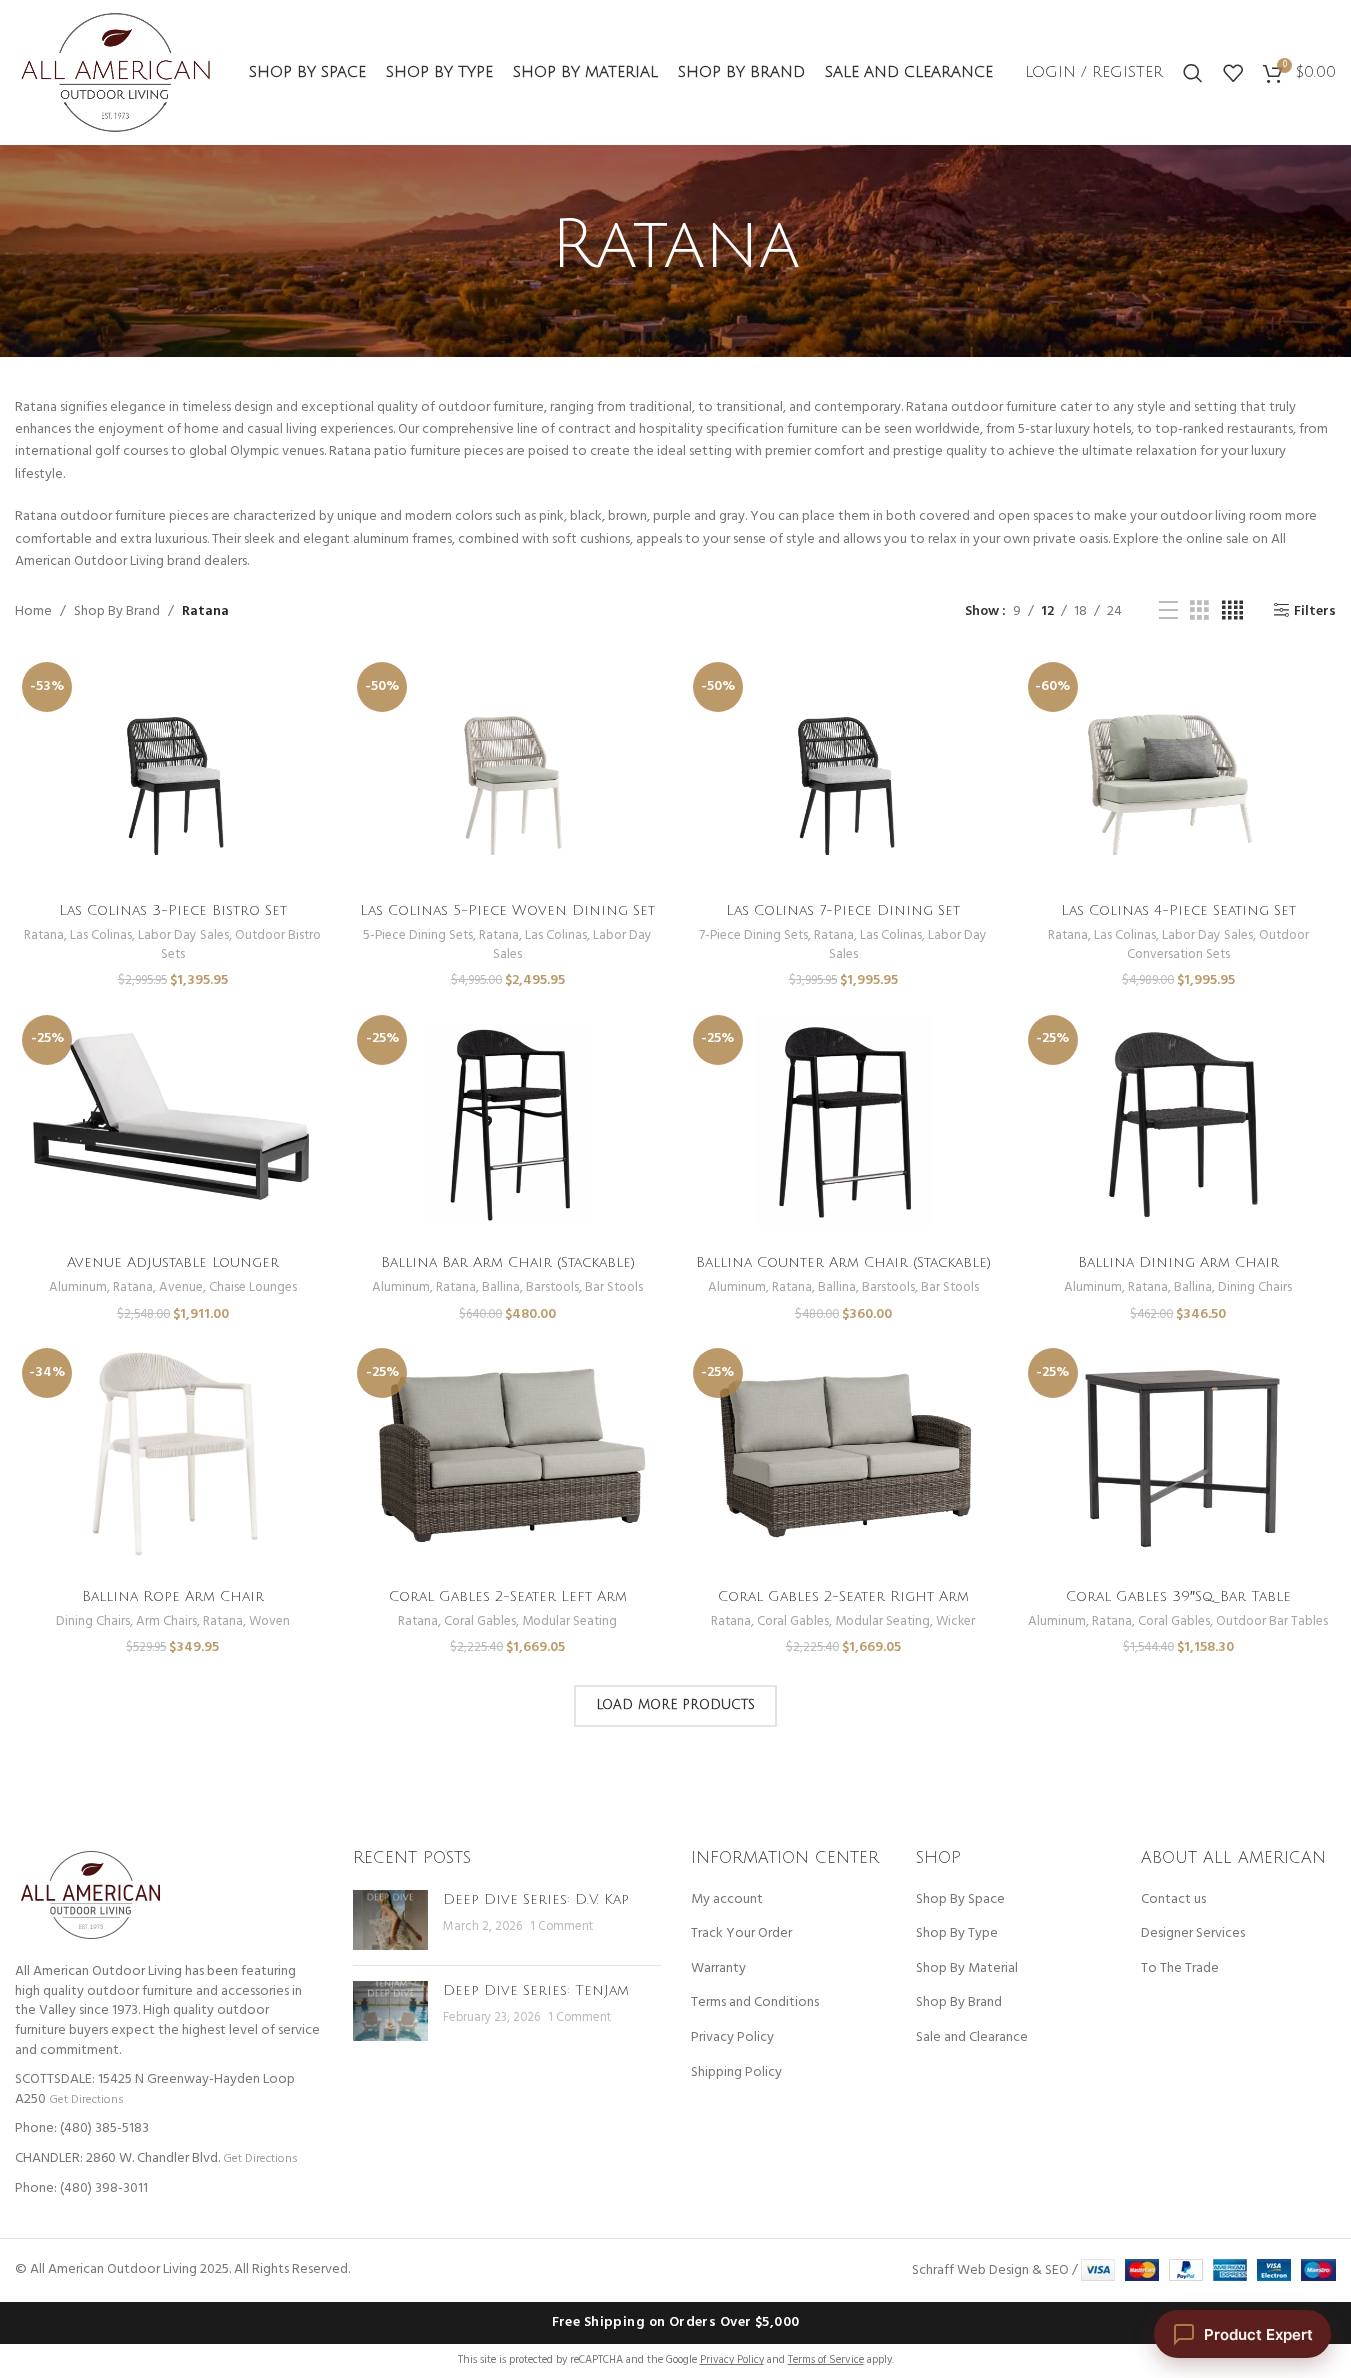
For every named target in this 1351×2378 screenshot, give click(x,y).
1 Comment (561, 1927)
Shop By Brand (117, 612)
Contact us (1173, 1900)
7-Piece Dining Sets (753, 935)
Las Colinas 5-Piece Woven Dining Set (507, 910)
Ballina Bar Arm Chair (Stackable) (508, 1262)
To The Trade (1180, 1969)
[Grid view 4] (1232, 611)
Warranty (718, 1969)
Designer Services (1193, 1934)
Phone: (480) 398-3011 (81, 2188)
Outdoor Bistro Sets (241, 945)
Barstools (552, 1287)
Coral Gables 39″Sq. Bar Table (1178, 1596)
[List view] (1168, 611)
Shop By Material (967, 1969)
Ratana (44, 935)
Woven (269, 1621)
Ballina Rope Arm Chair (173, 1596)
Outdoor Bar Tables (1272, 1621)
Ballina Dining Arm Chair (1178, 1262)
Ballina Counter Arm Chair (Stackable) (843, 1262)
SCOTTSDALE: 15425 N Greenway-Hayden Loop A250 (155, 2089)
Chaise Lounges (253, 1287)
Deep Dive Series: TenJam (536, 1990)
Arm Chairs (166, 1621)
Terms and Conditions (755, 2003)
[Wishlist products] (1233, 73)
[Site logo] (115, 72)
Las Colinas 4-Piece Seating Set (1178, 910)
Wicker (955, 1621)
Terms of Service (826, 2360)
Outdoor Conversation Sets (1218, 945)
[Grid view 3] (1199, 611)
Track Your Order (741, 1934)
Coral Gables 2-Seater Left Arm (508, 1596)
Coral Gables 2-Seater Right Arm (843, 1596)
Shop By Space (960, 1900)
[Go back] (526, 246)
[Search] (1193, 73)
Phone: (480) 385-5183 (82, 2128)
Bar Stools (614, 1287)
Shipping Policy (736, 2073)
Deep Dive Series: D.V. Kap (536, 1899)
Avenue (181, 1287)
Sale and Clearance (972, 2038)
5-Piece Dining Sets (418, 935)
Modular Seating (569, 1621)
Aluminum (78, 1287)
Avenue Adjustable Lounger (173, 1262)
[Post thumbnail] (390, 1920)
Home (33, 612)
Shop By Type (957, 1934)
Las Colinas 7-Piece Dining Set (843, 910)
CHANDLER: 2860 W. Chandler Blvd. (117, 2158)
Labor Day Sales (183, 935)
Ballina (501, 1287)
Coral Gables (480, 1621)
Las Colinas (101, 935)
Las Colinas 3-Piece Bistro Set (173, 910)
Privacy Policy (732, 2038)
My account (727, 1900)
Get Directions (86, 2099)
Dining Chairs (1255, 1287)
